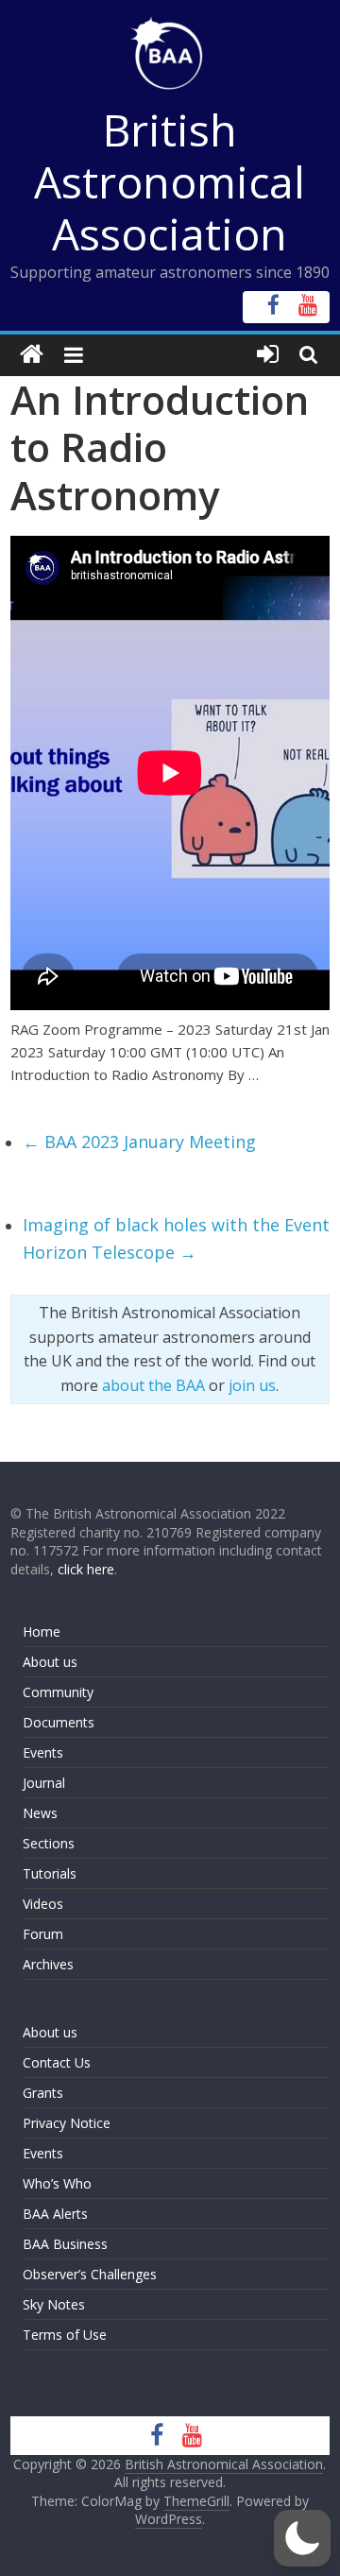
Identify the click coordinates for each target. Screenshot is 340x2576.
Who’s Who (57, 2183)
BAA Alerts (55, 2214)
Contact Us (57, 2062)
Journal (44, 1783)
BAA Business (65, 2244)
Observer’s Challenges (90, 2274)
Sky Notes (54, 2304)
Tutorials (50, 1873)
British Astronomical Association (170, 181)
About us (50, 1662)
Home (42, 1631)
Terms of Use (65, 2335)
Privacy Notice (67, 2123)
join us (252, 1385)
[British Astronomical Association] (32, 355)
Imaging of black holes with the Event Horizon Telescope (176, 1238)
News (40, 1813)
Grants (43, 2093)
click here (86, 1569)
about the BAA (153, 1385)
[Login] (268, 355)
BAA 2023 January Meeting (139, 1142)
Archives (48, 1964)
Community (58, 1692)
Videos (43, 1904)
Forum (43, 1934)
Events (43, 1752)
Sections (49, 1843)
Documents (59, 1722)
